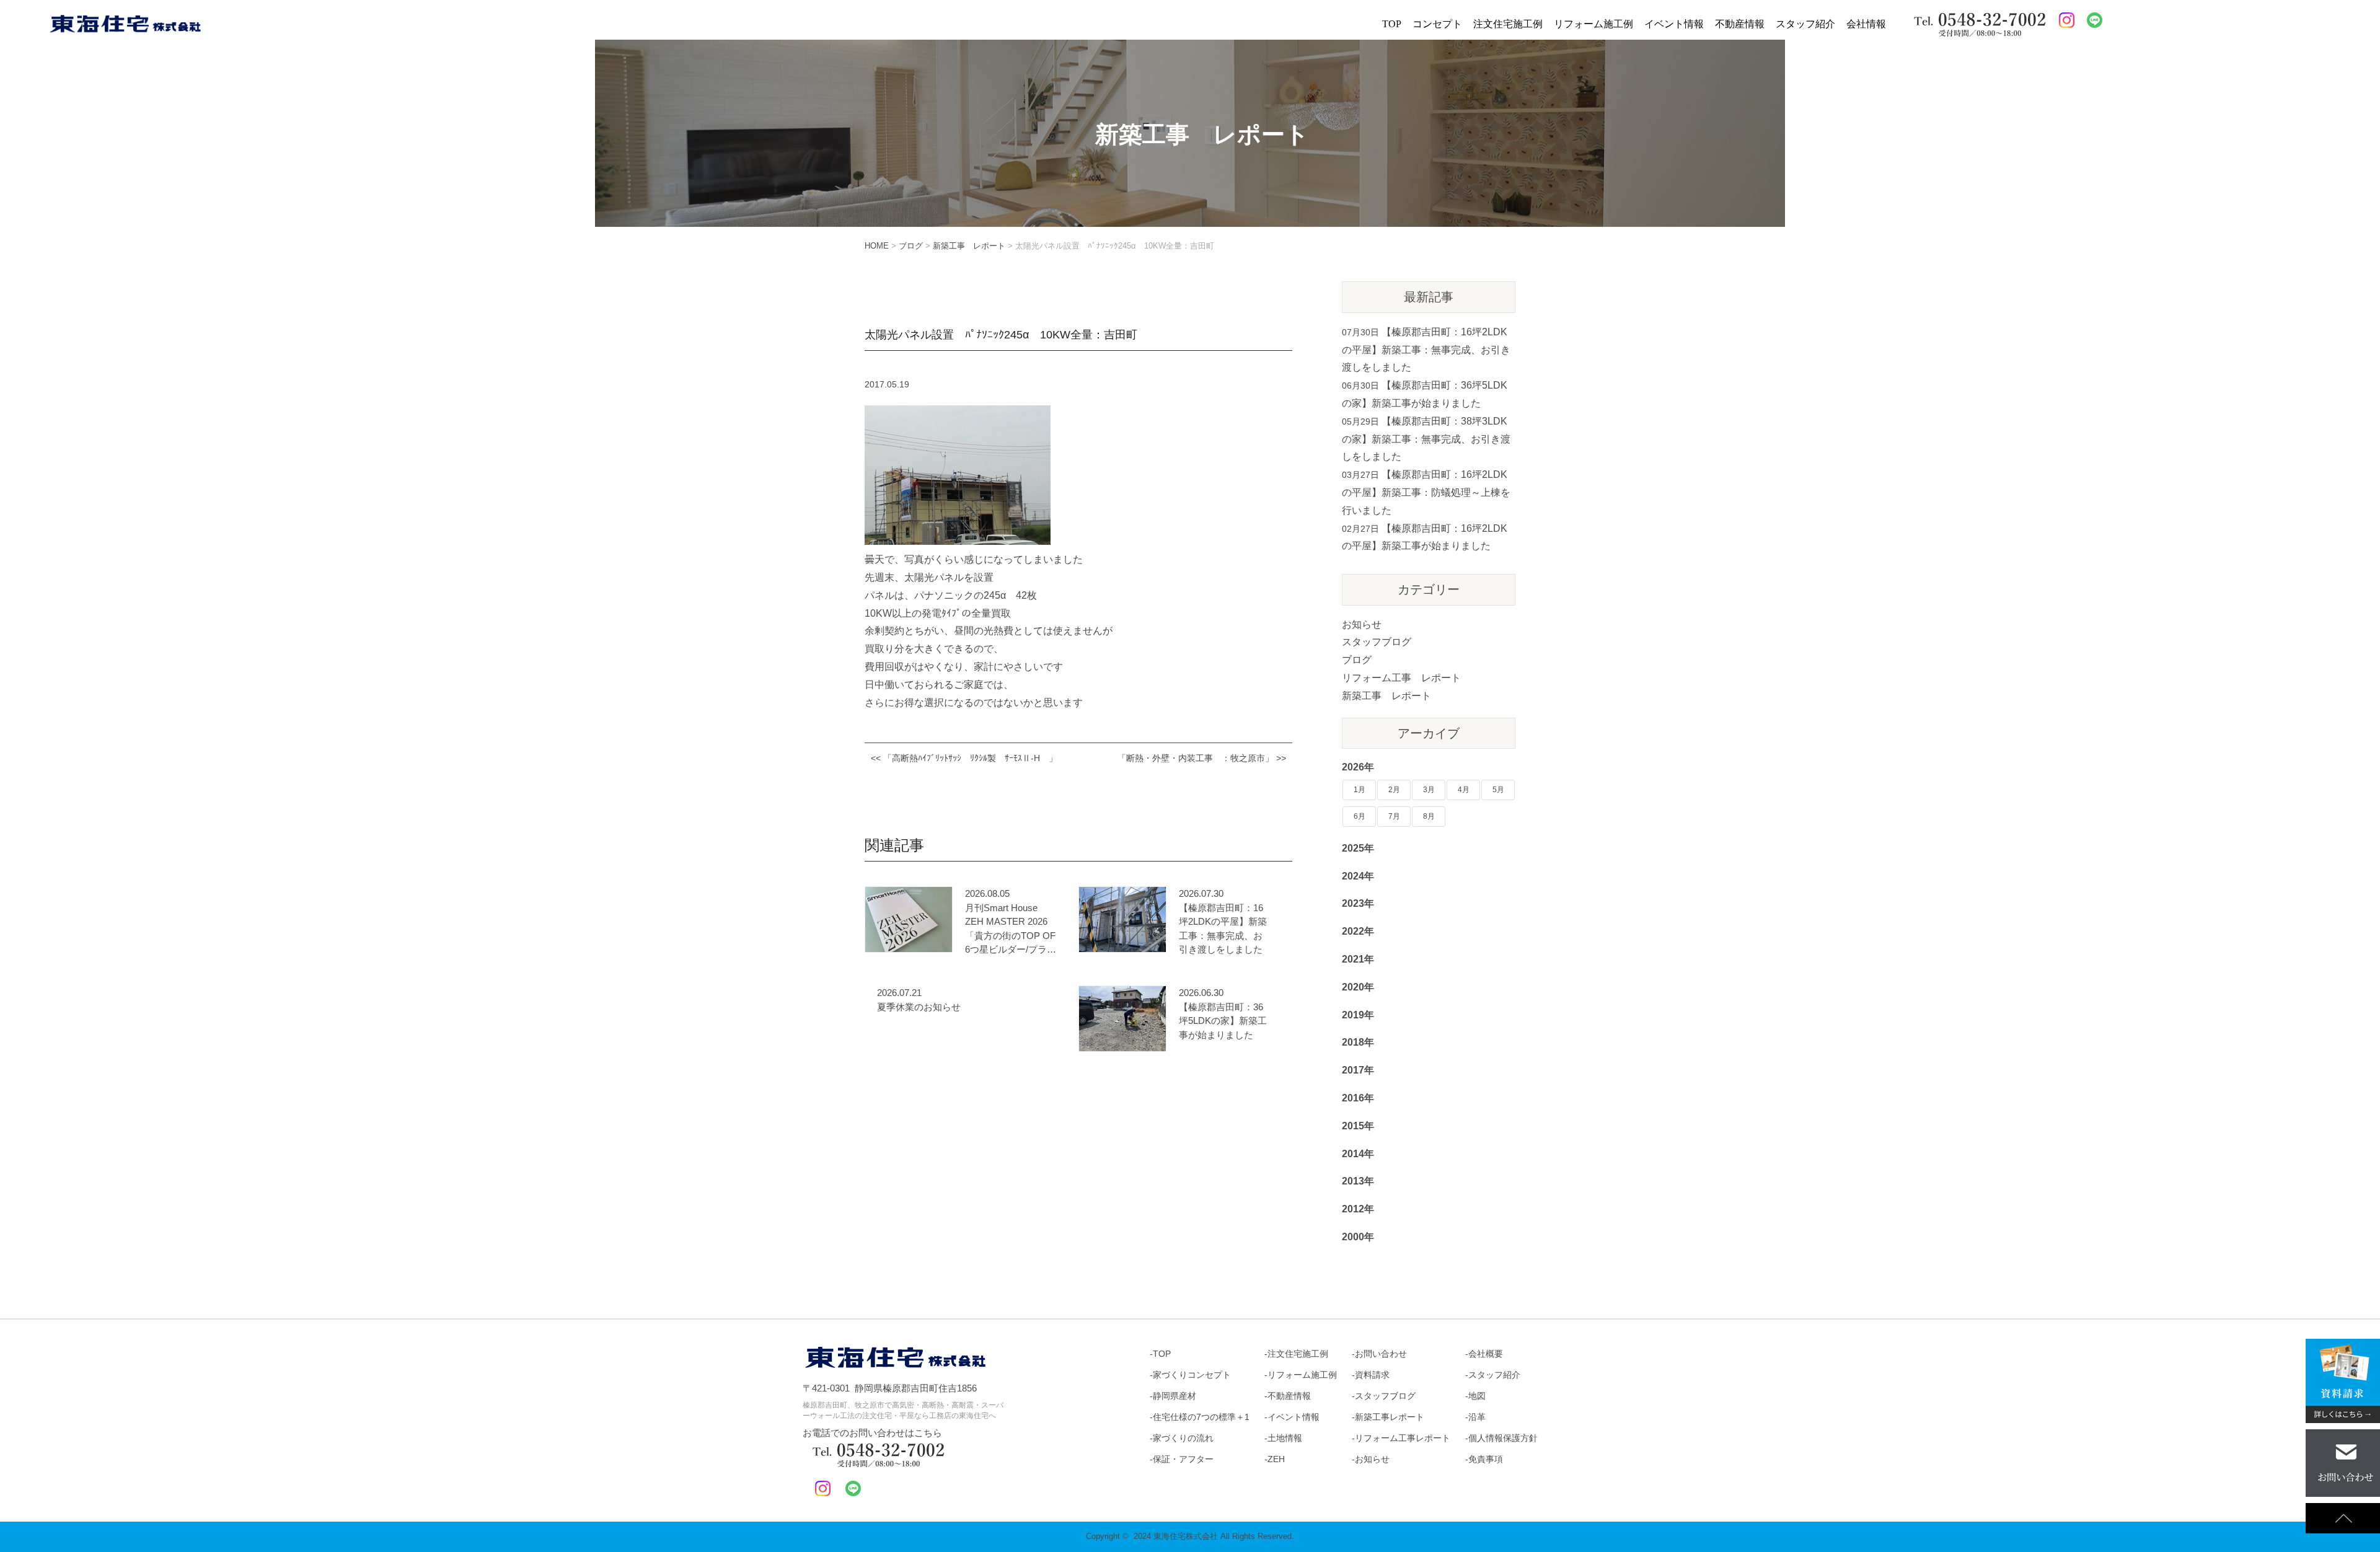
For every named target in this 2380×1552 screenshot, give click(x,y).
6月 (1360, 816)
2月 (1394, 790)
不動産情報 (1740, 24)
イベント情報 (1674, 24)
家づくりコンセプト (1192, 1375)
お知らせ (1362, 624)
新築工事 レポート (1386, 696)
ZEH (1276, 1459)
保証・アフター (1183, 1459)
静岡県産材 (1175, 1396)
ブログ (1357, 660)
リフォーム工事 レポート (1401, 678)
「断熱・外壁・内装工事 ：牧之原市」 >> (1202, 758)
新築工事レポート (1390, 1417)
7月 (1394, 816)
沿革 (1477, 1417)
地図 (1477, 1396)
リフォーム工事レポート (1403, 1438)
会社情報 (1866, 24)
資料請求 (1372, 1375)
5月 (1498, 790)
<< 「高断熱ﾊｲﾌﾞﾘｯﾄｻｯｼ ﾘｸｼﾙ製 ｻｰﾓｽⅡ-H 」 (964, 758)
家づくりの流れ (1183, 1438)
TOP (1392, 24)
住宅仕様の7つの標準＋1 (1201, 1417)
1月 (1360, 790)
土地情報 (1285, 1438)
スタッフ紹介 (1805, 24)
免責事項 (1486, 1459)
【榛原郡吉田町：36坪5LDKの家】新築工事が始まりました (1223, 1021)
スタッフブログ (1377, 642)
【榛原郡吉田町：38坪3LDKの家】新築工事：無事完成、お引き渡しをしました (1426, 439)
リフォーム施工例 (1593, 24)
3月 (1429, 790)
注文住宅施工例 (1508, 24)
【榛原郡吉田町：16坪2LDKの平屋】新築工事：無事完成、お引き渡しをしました (1223, 929)
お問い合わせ (1381, 1354)
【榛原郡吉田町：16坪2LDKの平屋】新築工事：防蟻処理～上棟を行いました (1426, 492)
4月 (1464, 790)
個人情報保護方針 (1503, 1438)
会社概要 (1486, 1354)
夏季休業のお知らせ (919, 1007)
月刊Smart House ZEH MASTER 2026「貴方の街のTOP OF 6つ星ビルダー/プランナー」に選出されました (1011, 930)
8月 (1429, 816)
